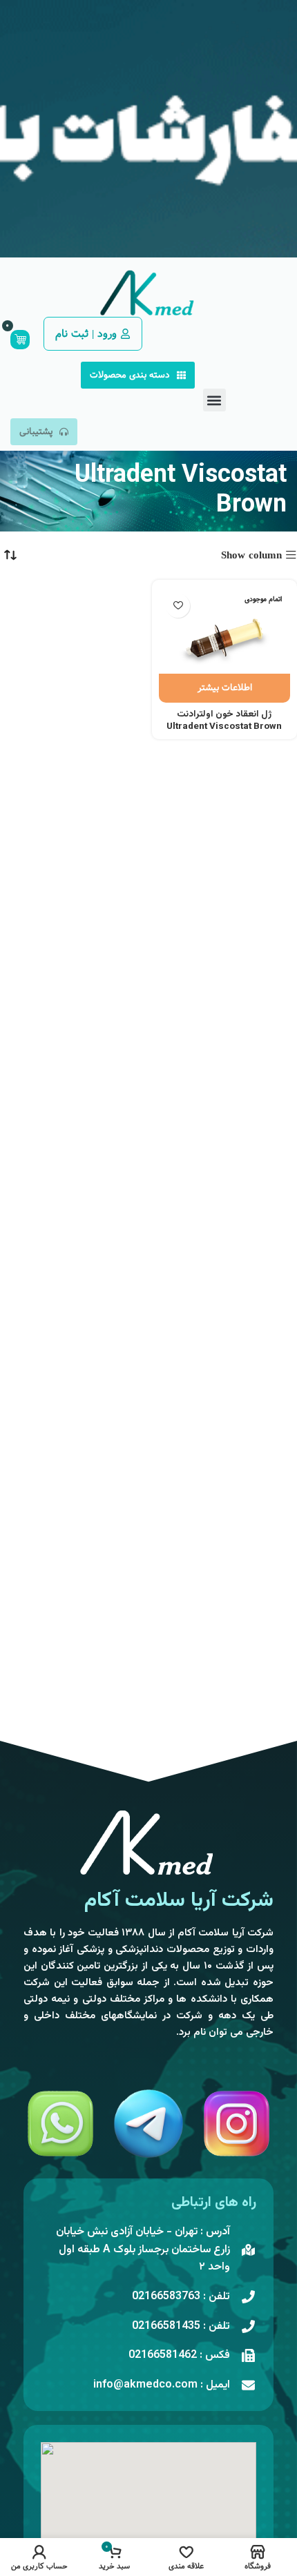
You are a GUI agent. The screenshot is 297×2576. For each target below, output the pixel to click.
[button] (214, 400)
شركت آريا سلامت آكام (179, 1901)
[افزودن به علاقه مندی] (178, 606)
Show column (251, 555)
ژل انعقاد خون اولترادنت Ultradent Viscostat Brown (224, 721)
